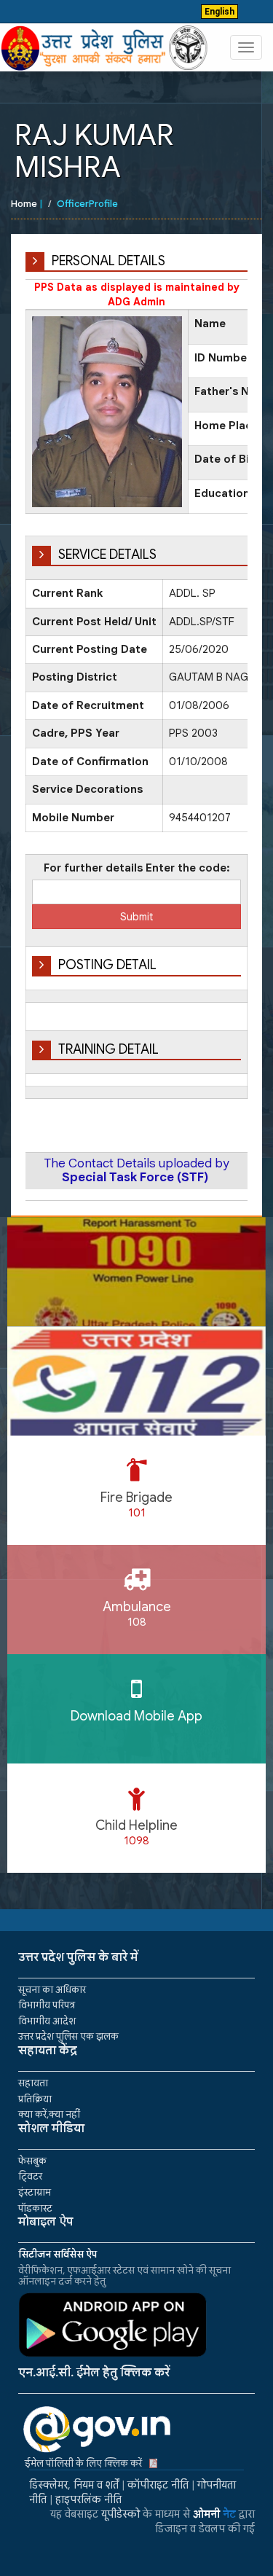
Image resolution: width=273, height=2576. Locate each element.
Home (24, 204)
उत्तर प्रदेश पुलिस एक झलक (68, 2036)
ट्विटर (30, 2176)
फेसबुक (32, 2161)
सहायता (33, 2083)
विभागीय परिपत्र (47, 2005)
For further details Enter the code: (137, 868)
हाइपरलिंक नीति (88, 2499)
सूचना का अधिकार (52, 1990)
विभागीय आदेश (47, 2021)
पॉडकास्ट (35, 2208)
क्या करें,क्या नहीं (49, 2114)
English (219, 12)
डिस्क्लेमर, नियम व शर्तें (74, 2485)
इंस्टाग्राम (35, 2192)
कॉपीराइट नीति (158, 2485)
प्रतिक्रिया (35, 2099)
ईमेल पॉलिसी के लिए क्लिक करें (83, 2463)
